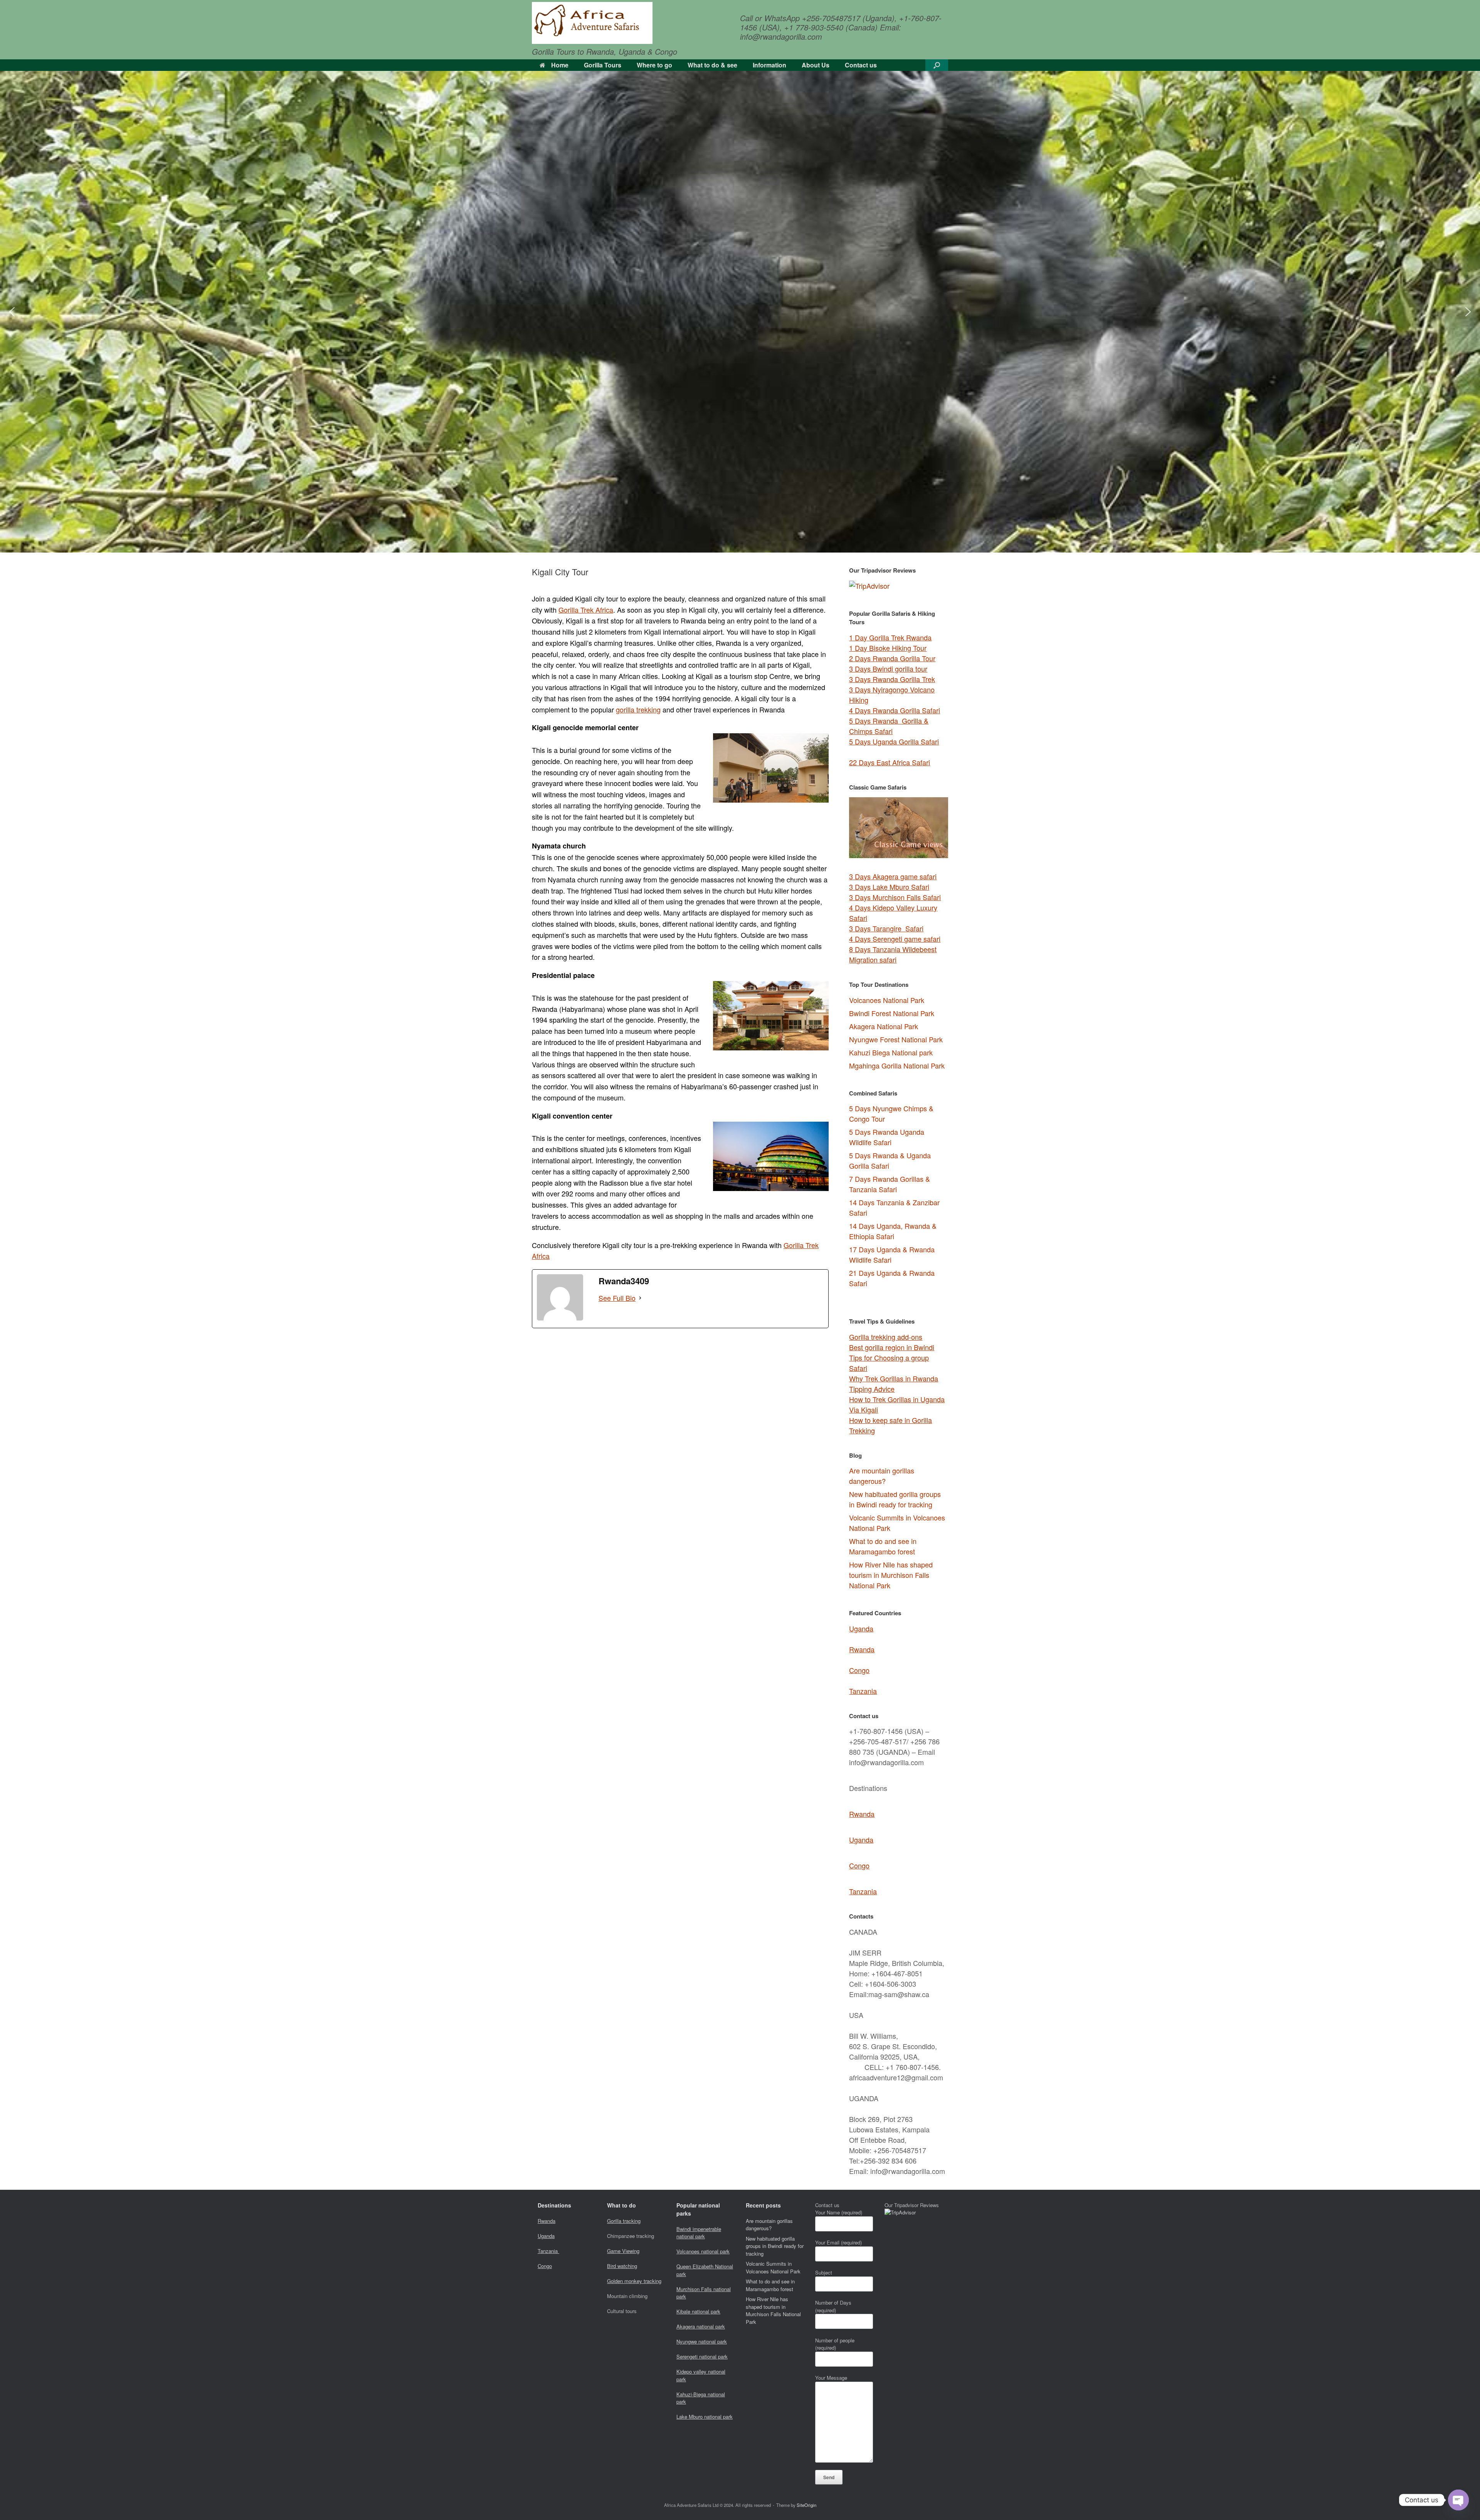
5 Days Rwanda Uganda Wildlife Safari (887, 1137)
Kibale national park (698, 2311)
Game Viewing (623, 2251)
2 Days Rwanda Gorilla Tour (892, 658)
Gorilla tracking (624, 2221)
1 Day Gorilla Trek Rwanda (890, 637)
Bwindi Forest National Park (892, 1013)
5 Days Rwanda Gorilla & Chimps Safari (889, 726)
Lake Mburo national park (705, 2417)
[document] (899, 1197)
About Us (816, 65)
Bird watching (622, 2266)
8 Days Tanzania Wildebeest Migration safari (893, 954)
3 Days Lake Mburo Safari (889, 887)
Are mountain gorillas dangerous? (882, 1476)
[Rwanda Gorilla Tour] (592, 23)
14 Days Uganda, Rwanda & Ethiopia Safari (893, 1231)
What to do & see (712, 65)
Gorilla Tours (603, 65)
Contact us (861, 65)
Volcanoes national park (703, 2251)
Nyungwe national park (702, 2341)
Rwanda (862, 1649)
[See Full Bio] (640, 1298)
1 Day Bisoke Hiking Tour (888, 648)
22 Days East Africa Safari (890, 762)
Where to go (654, 65)
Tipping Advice (872, 1389)
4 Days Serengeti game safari (895, 939)
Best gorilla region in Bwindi (892, 1347)
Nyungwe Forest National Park (896, 1039)
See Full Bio (617, 1298)
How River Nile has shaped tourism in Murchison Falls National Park (891, 1575)
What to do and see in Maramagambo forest (883, 1546)
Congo (859, 1670)
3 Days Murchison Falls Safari (895, 897)
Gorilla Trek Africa (586, 610)
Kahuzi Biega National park (891, 1052)
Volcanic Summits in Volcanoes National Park (773, 2267)
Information (769, 65)
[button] (937, 65)
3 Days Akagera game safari (893, 876)
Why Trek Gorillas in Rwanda (894, 1378)
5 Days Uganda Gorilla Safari (894, 741)
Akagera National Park (884, 1026)
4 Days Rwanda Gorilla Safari (895, 710)
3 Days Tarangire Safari (886, 928)
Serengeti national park (702, 2356)
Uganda (861, 1628)
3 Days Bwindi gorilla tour (888, 669)
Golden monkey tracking (634, 2281)
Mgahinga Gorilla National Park (897, 1065)
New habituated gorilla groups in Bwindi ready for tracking (895, 1499)
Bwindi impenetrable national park (699, 2233)
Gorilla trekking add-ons (886, 1337)
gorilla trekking (638, 709)
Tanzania (863, 1691)
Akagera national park (701, 2326)
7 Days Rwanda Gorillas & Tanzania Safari (890, 1184)
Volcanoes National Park (887, 1000)
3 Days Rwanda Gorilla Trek (892, 679)
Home (560, 65)
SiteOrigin (806, 2505)
